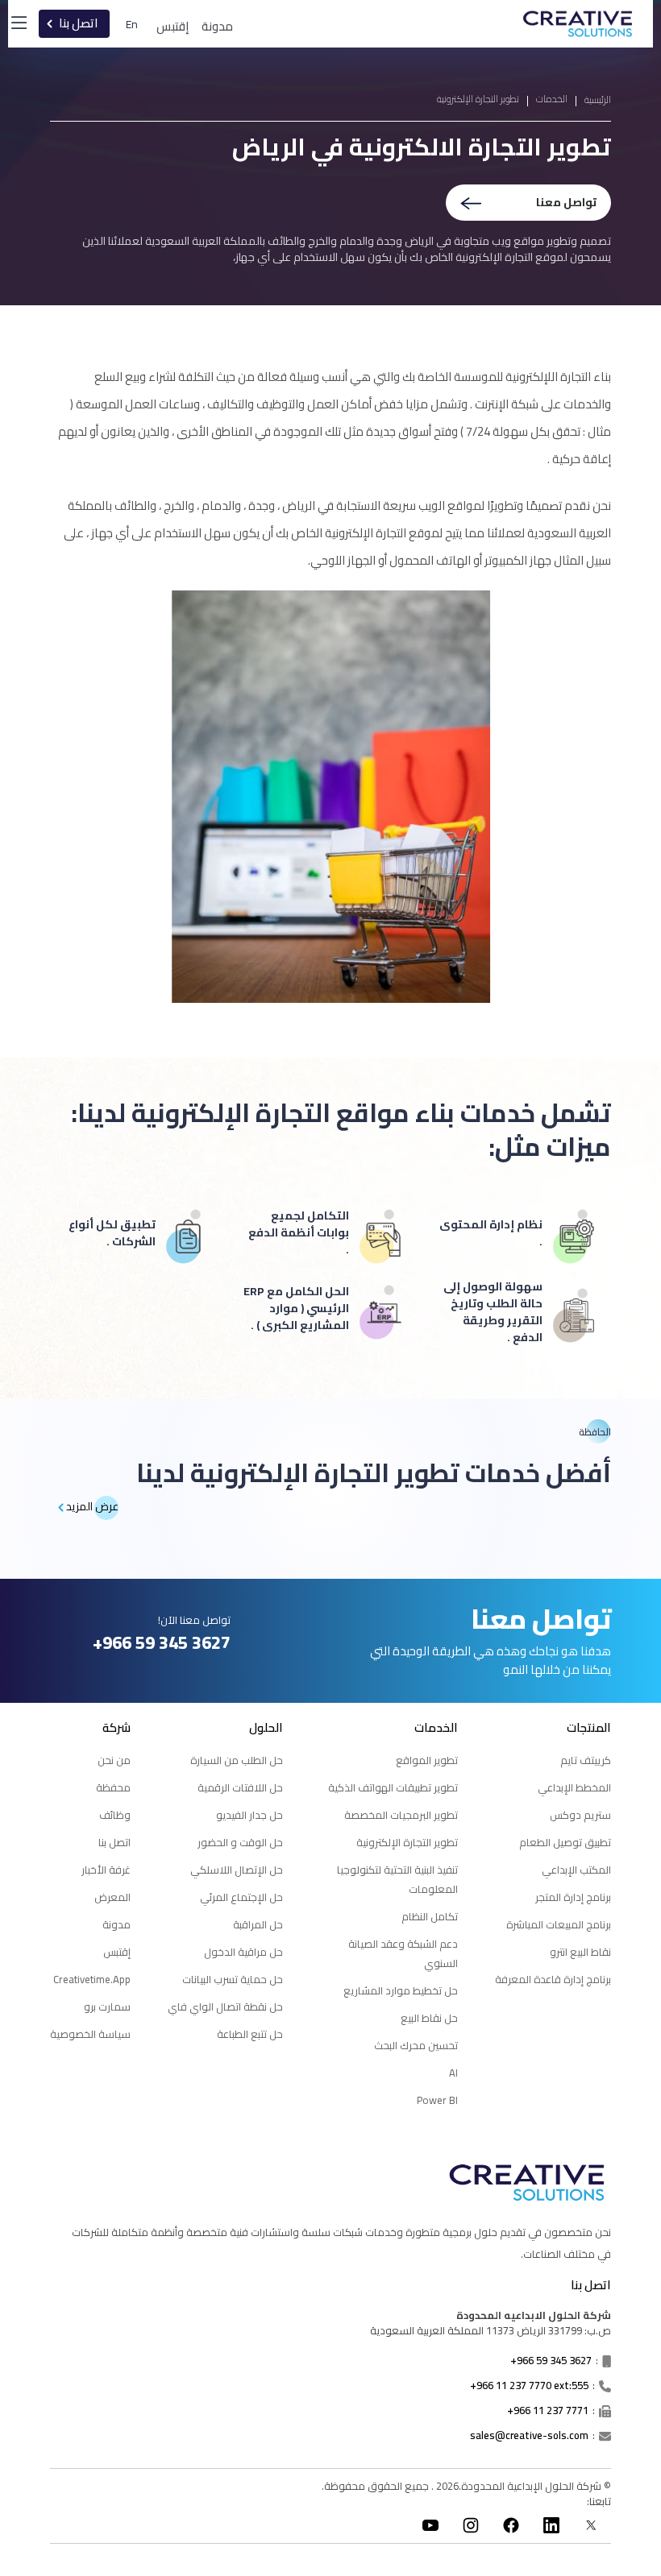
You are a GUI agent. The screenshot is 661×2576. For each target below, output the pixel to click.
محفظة (113, 1787)
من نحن (114, 1760)
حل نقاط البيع (429, 2018)
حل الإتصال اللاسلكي (237, 1870)
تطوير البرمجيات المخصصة (401, 1815)
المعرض (112, 1897)
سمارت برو (107, 2007)
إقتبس (173, 27)
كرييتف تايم (586, 1760)
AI (453, 2073)
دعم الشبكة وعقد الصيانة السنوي (403, 1953)
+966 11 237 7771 (548, 2410)
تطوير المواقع (427, 1760)
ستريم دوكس (580, 1815)
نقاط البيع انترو (580, 1952)
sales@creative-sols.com (529, 2435)
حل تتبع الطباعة (250, 2034)
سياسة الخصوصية (90, 2034)
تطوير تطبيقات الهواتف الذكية (393, 1787)
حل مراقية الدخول (243, 1952)
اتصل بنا (114, 1842)
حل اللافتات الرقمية (240, 1787)
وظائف (115, 1815)
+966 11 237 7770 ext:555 (529, 2385)
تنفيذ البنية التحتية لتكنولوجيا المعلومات (397, 1879)
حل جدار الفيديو (249, 1815)
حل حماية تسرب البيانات (233, 1979)
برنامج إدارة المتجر (573, 1897)
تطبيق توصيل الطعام (565, 1842)
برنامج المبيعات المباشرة (559, 1924)
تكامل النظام (430, 1916)
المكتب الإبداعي (576, 1870)
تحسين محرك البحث (416, 2045)
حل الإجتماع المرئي (241, 1897)
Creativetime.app (92, 1979)
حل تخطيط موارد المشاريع (401, 1990)
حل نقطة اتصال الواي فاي (225, 2007)
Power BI (437, 2100)
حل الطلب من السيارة (237, 1760)
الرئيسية (598, 99)
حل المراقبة (258, 1924)
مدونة (116, 1924)
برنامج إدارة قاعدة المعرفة (553, 1979)
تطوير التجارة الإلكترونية (407, 1842)
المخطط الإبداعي (574, 1787)
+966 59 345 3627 (551, 2360)
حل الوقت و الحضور (240, 1842)
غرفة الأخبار (106, 1870)
